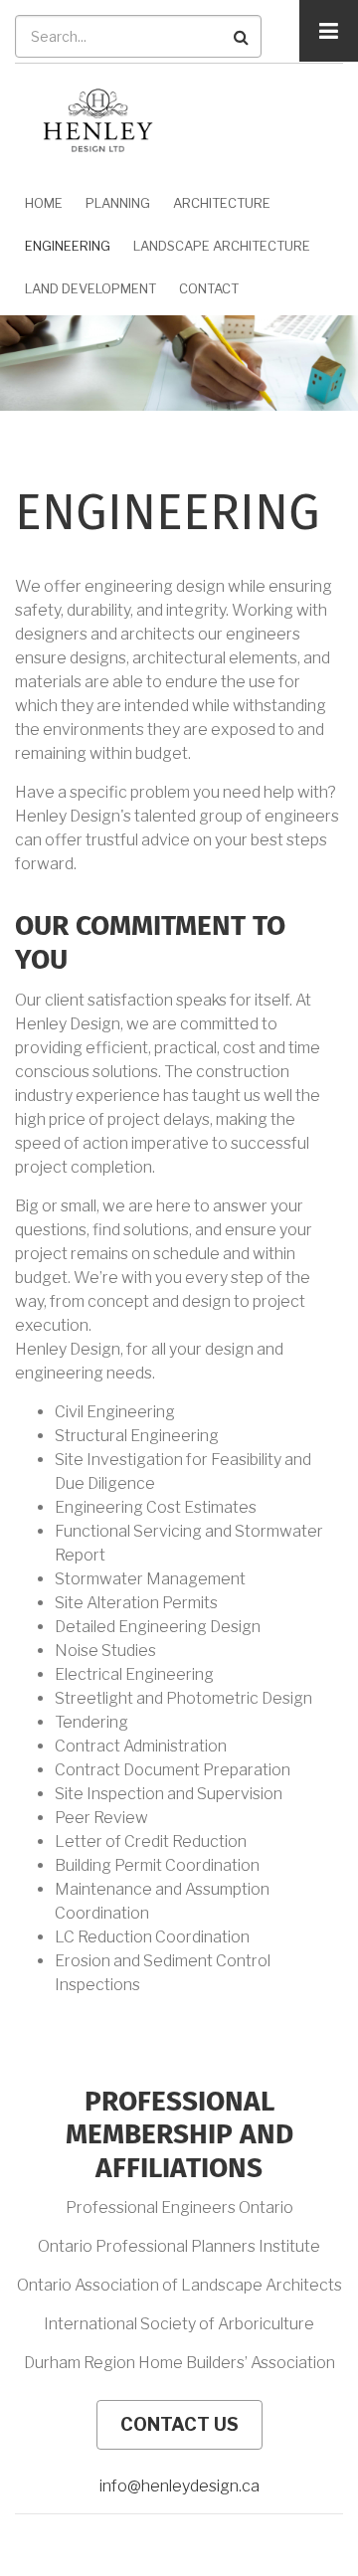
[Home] (98, 119)
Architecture (222, 203)
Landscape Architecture (222, 246)
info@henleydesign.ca (179, 2486)
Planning (118, 203)
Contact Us (179, 2424)
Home (44, 203)
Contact (209, 288)
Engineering (68, 246)
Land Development (90, 288)
